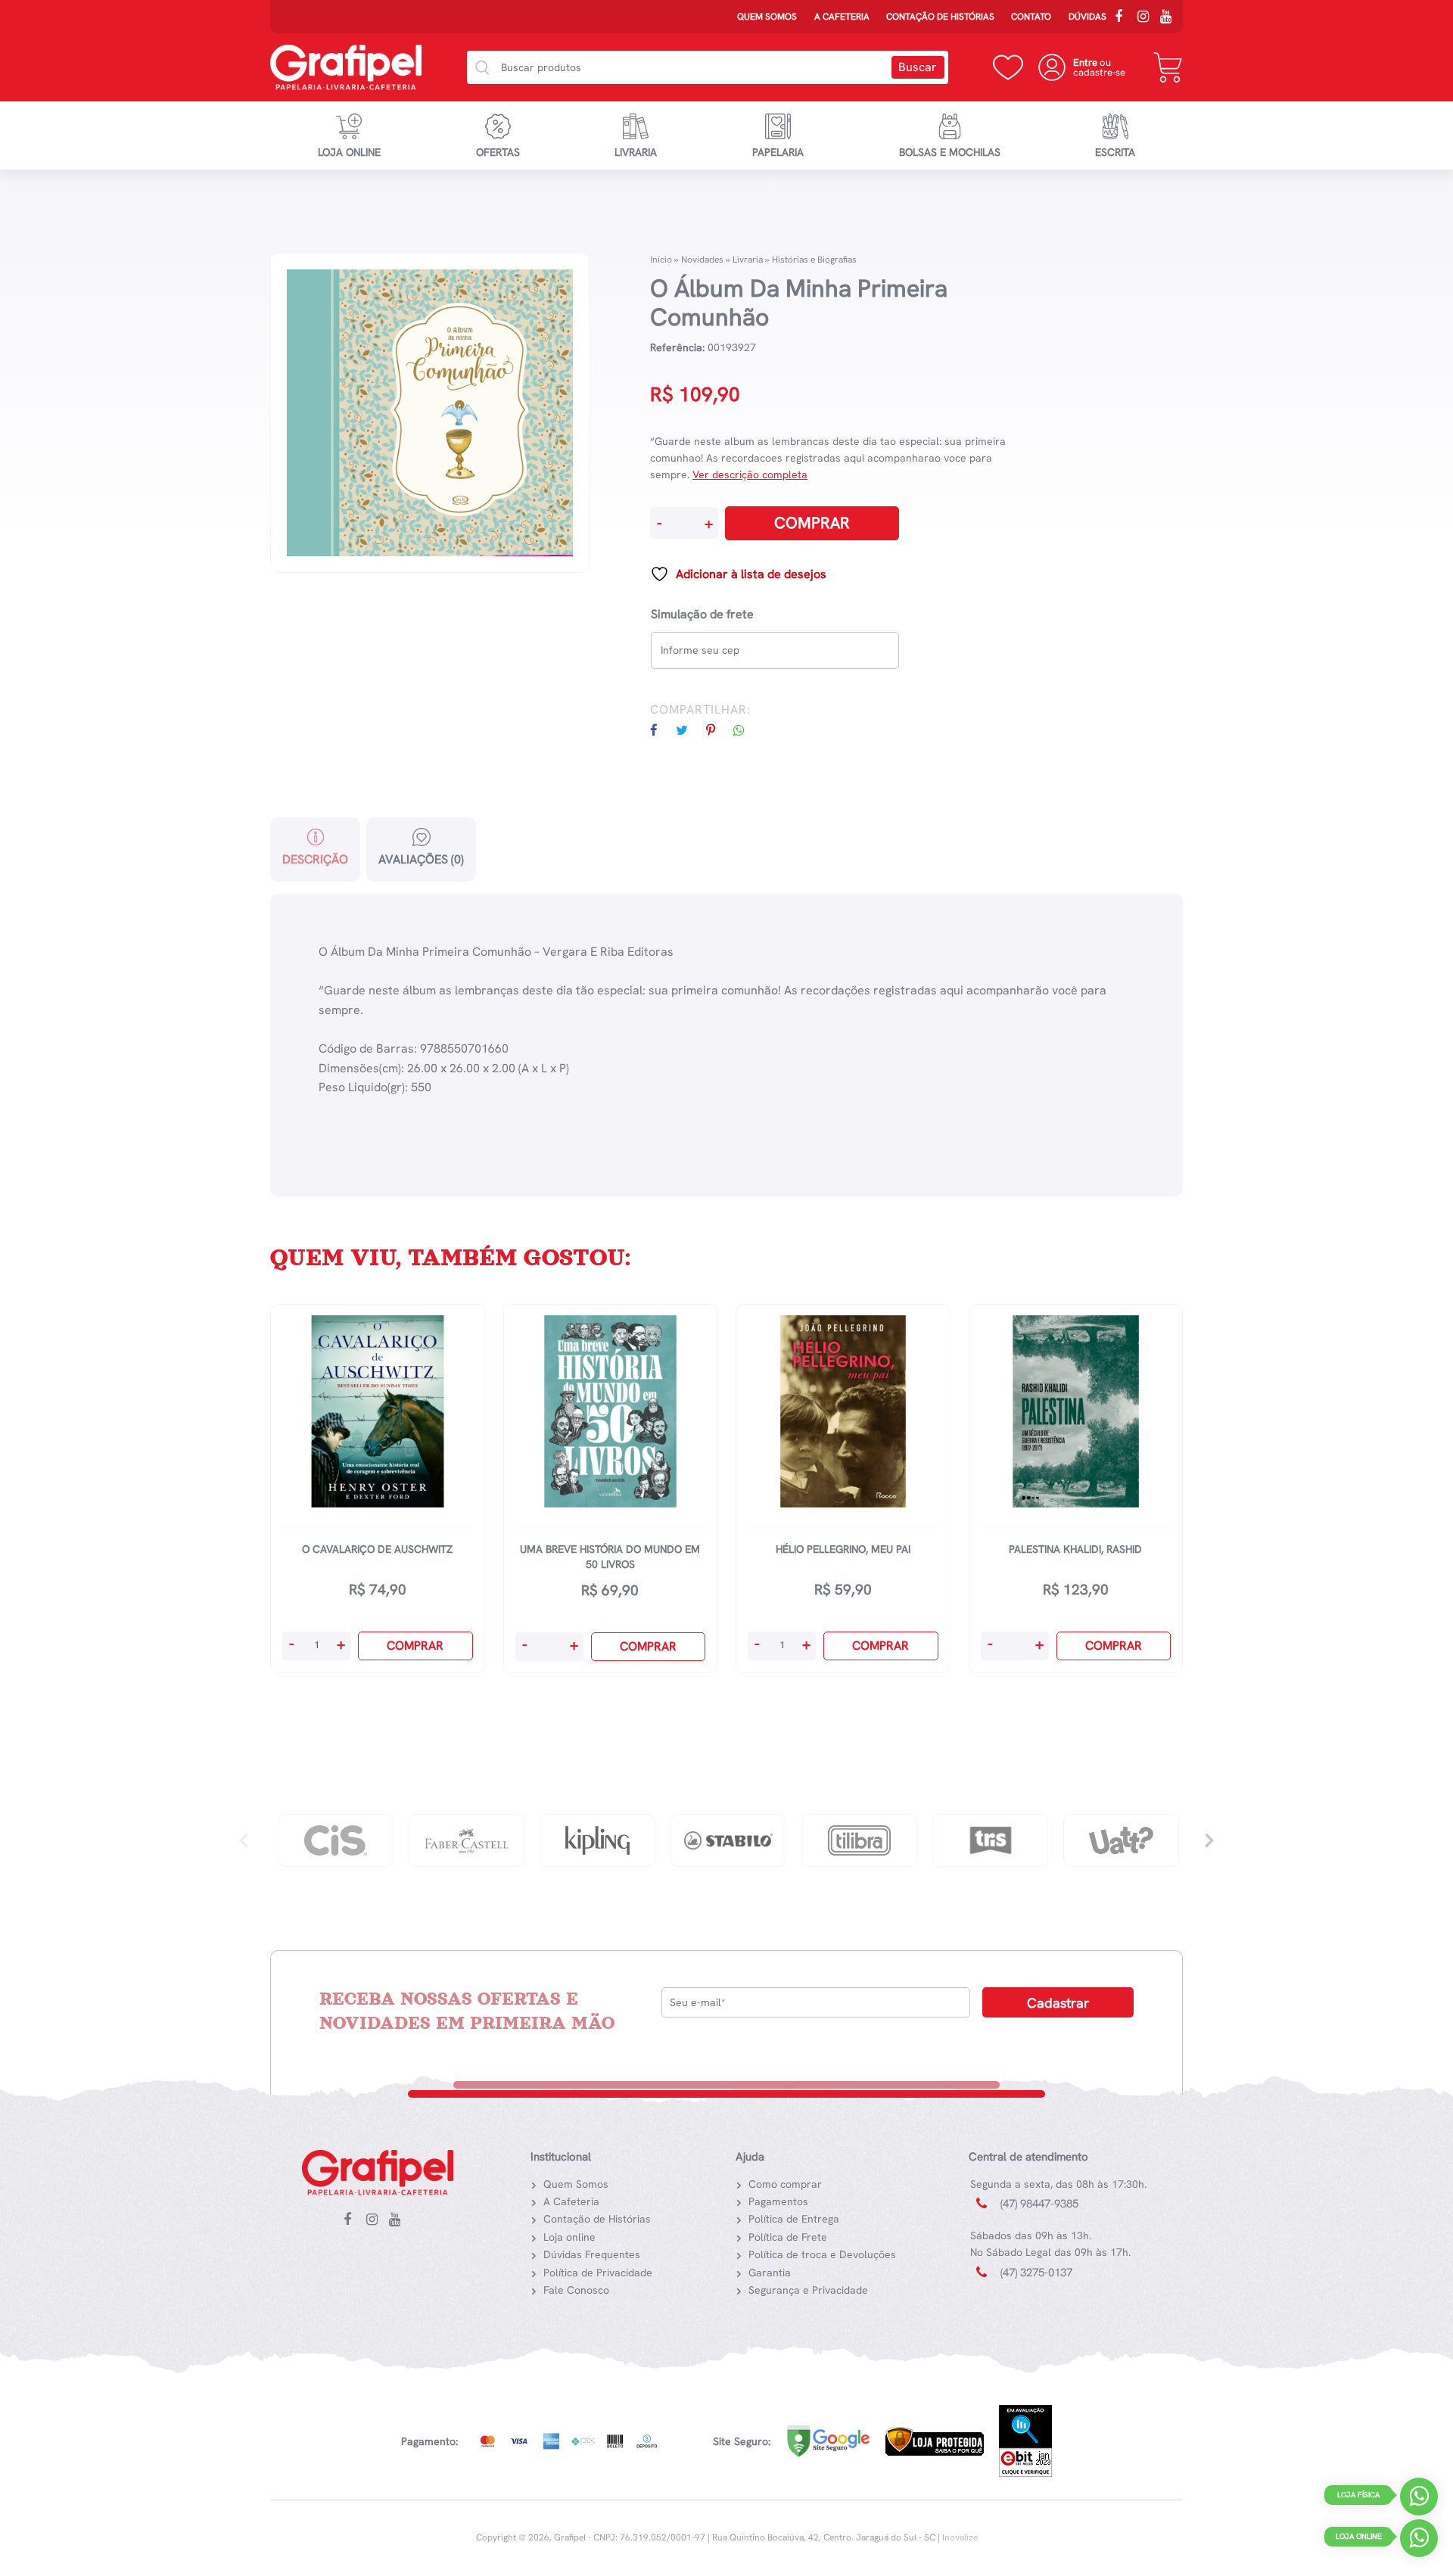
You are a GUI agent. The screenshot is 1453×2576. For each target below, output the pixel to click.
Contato (1031, 17)
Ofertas (498, 152)
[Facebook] (1124, 18)
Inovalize (960, 2537)
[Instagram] (1147, 18)
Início (661, 260)
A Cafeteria (842, 17)
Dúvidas (1087, 17)
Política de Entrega (794, 2219)
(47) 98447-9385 (1039, 2204)
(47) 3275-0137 (1036, 2273)
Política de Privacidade (598, 2273)
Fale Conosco (576, 2290)
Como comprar (785, 2184)
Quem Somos (767, 17)
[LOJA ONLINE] (1419, 2542)
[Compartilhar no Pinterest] (718, 731)
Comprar (812, 523)
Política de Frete (788, 2237)
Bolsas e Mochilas (950, 152)
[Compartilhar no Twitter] (689, 731)
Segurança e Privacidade (808, 2290)
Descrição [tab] (315, 859)
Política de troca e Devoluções (822, 2254)
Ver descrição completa (750, 474)
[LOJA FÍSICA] (1419, 2500)
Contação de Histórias (940, 17)
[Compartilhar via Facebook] (661, 731)
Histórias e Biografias (814, 260)
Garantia (770, 2273)
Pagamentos (778, 2201)
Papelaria (778, 152)
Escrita (1115, 152)
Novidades (702, 260)
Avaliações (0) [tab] (421, 859)
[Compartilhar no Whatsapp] (747, 731)
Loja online (349, 152)
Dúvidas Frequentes (592, 2254)
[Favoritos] (1008, 67)
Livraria (636, 152)
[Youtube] (1169, 18)
